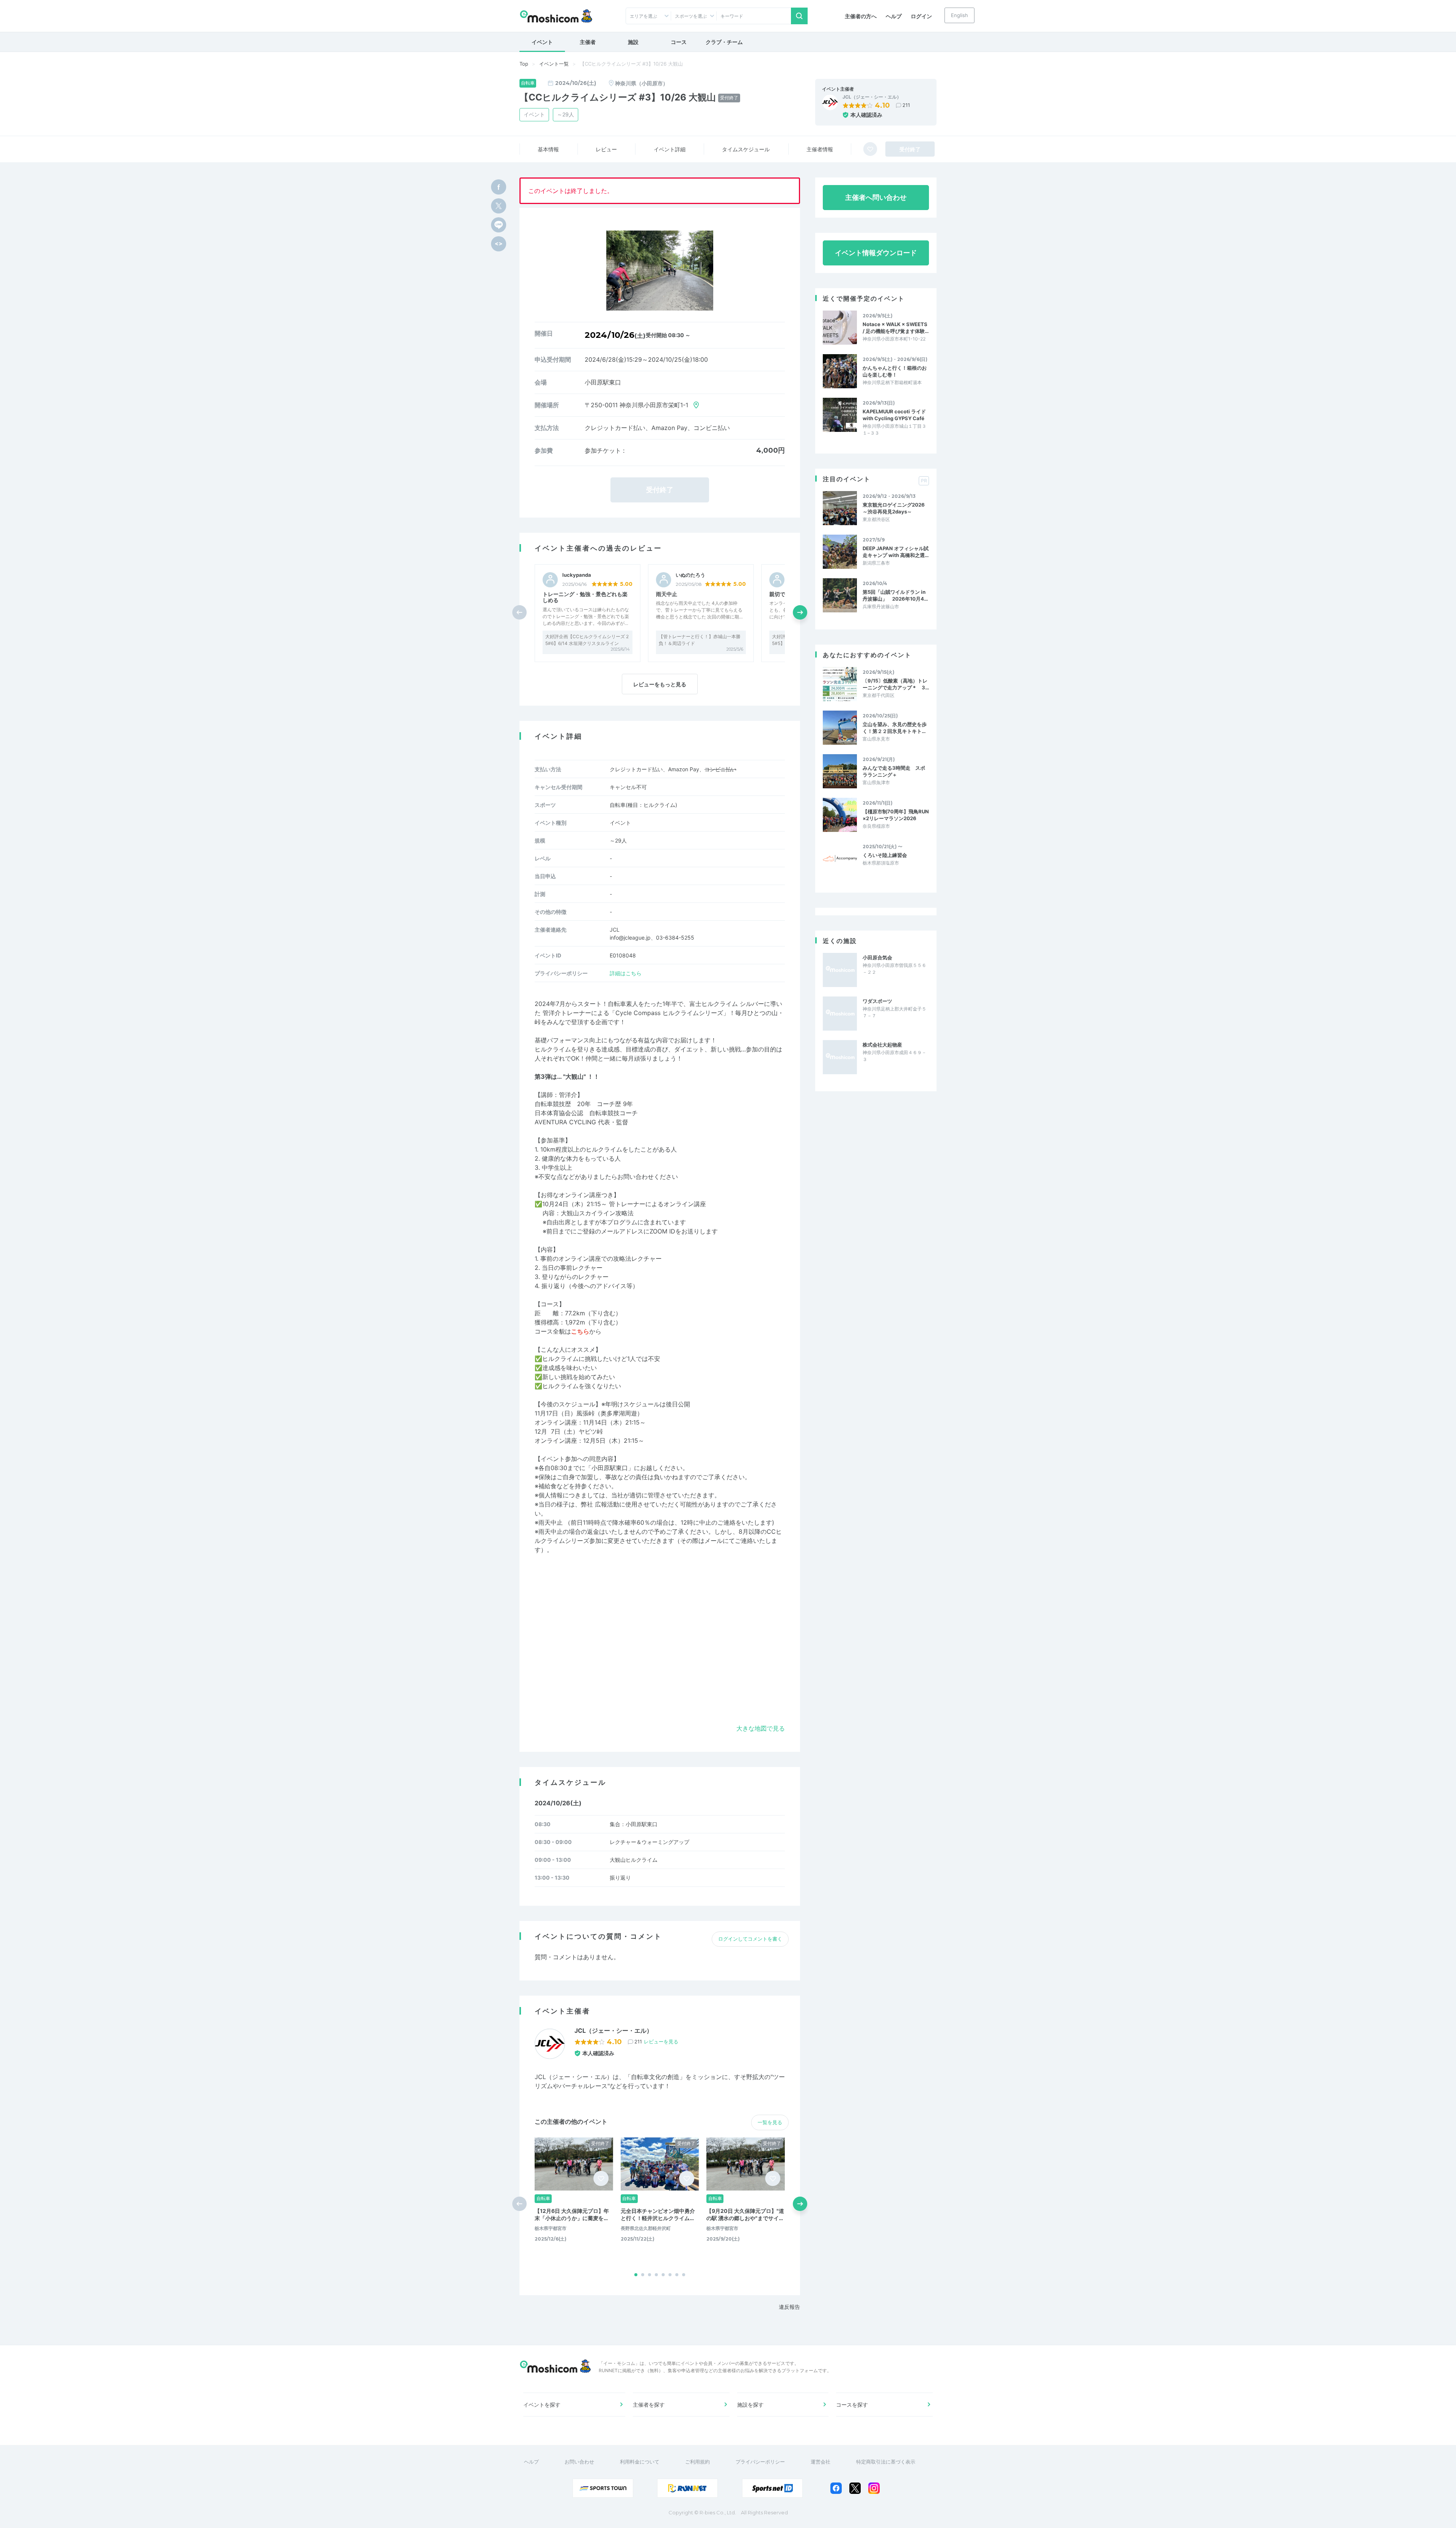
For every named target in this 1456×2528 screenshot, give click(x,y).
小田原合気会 (877, 957)
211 (906, 105)
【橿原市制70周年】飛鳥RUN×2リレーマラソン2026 (896, 815)
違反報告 (789, 2307)
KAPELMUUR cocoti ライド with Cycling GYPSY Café (894, 415)
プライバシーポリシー (760, 2462)
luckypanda (577, 575)
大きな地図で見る (761, 1728)
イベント (542, 42)
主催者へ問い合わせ (876, 197)
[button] (800, 612)
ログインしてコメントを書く (750, 1939)
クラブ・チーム (724, 42)
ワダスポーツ (877, 1001)
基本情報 (548, 149)
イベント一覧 (554, 64)
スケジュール (746, 149)
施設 (633, 42)
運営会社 (821, 2462)
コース (679, 42)
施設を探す (750, 2405)
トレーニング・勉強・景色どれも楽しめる (585, 597)
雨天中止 (667, 594)
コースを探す (852, 2405)
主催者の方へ (861, 16)
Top (524, 64)
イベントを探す (542, 2405)
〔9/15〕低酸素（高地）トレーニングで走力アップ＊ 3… (896, 684)
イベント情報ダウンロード (876, 253)
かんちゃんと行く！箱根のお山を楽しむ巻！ (895, 371)
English (959, 15)
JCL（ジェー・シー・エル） (872, 97)
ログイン (921, 16)
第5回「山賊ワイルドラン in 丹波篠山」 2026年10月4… (895, 595)
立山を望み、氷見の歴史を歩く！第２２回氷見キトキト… (895, 728)
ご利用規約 (697, 2462)
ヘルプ (894, 16)
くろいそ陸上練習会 (885, 855)
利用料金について (640, 2462)
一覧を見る (770, 2122)
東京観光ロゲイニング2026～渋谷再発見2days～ (894, 508)
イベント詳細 (670, 149)
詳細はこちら (626, 973)
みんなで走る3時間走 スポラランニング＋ (894, 771)
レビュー (606, 149)
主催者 (588, 42)
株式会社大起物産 (882, 1045)
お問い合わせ (579, 2462)
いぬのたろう (690, 575)
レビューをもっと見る (660, 684)
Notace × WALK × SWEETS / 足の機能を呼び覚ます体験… (896, 328)
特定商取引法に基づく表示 (886, 2462)
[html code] (499, 244)
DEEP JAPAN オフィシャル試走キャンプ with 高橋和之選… (896, 552)
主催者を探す (649, 2405)
